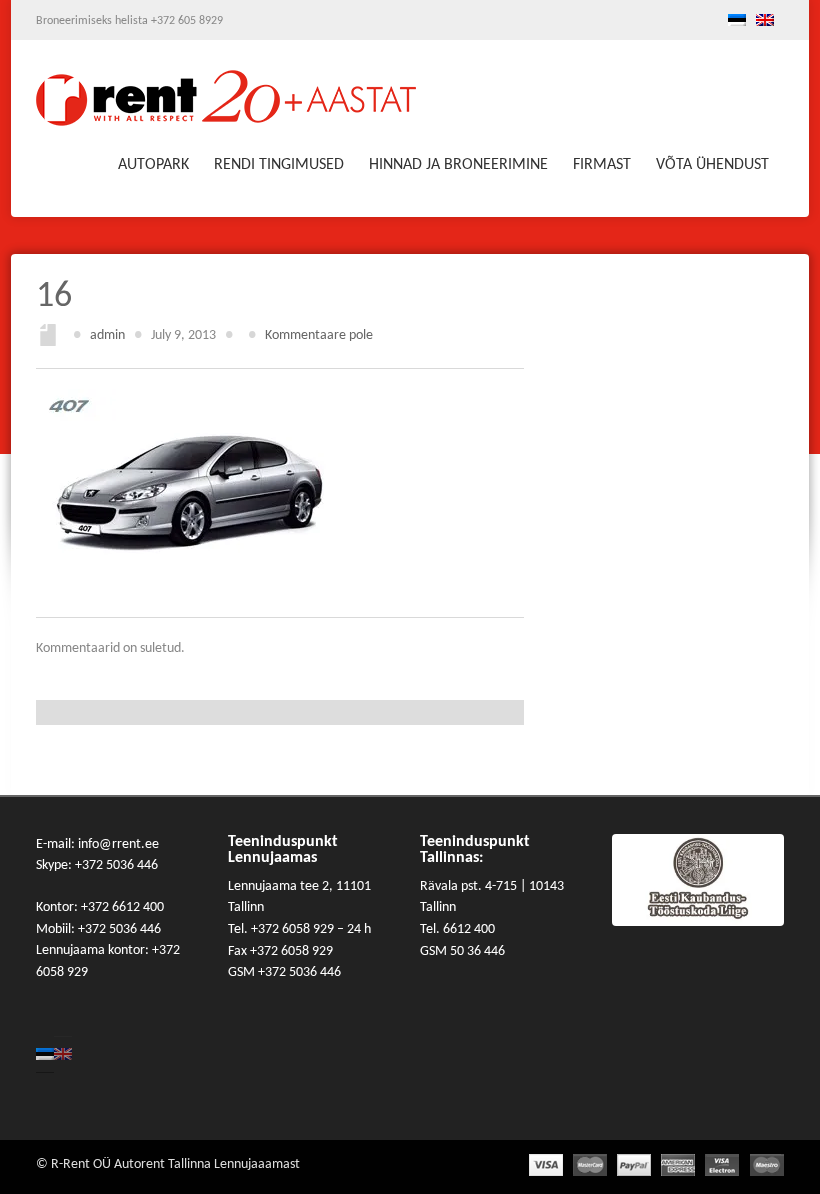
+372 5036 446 (116, 865)
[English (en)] (765, 23)
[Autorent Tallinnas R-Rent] (226, 103)
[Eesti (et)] (737, 23)
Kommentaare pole (319, 335)
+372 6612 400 (122, 907)
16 (54, 297)
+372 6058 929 (294, 929)
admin (107, 335)
